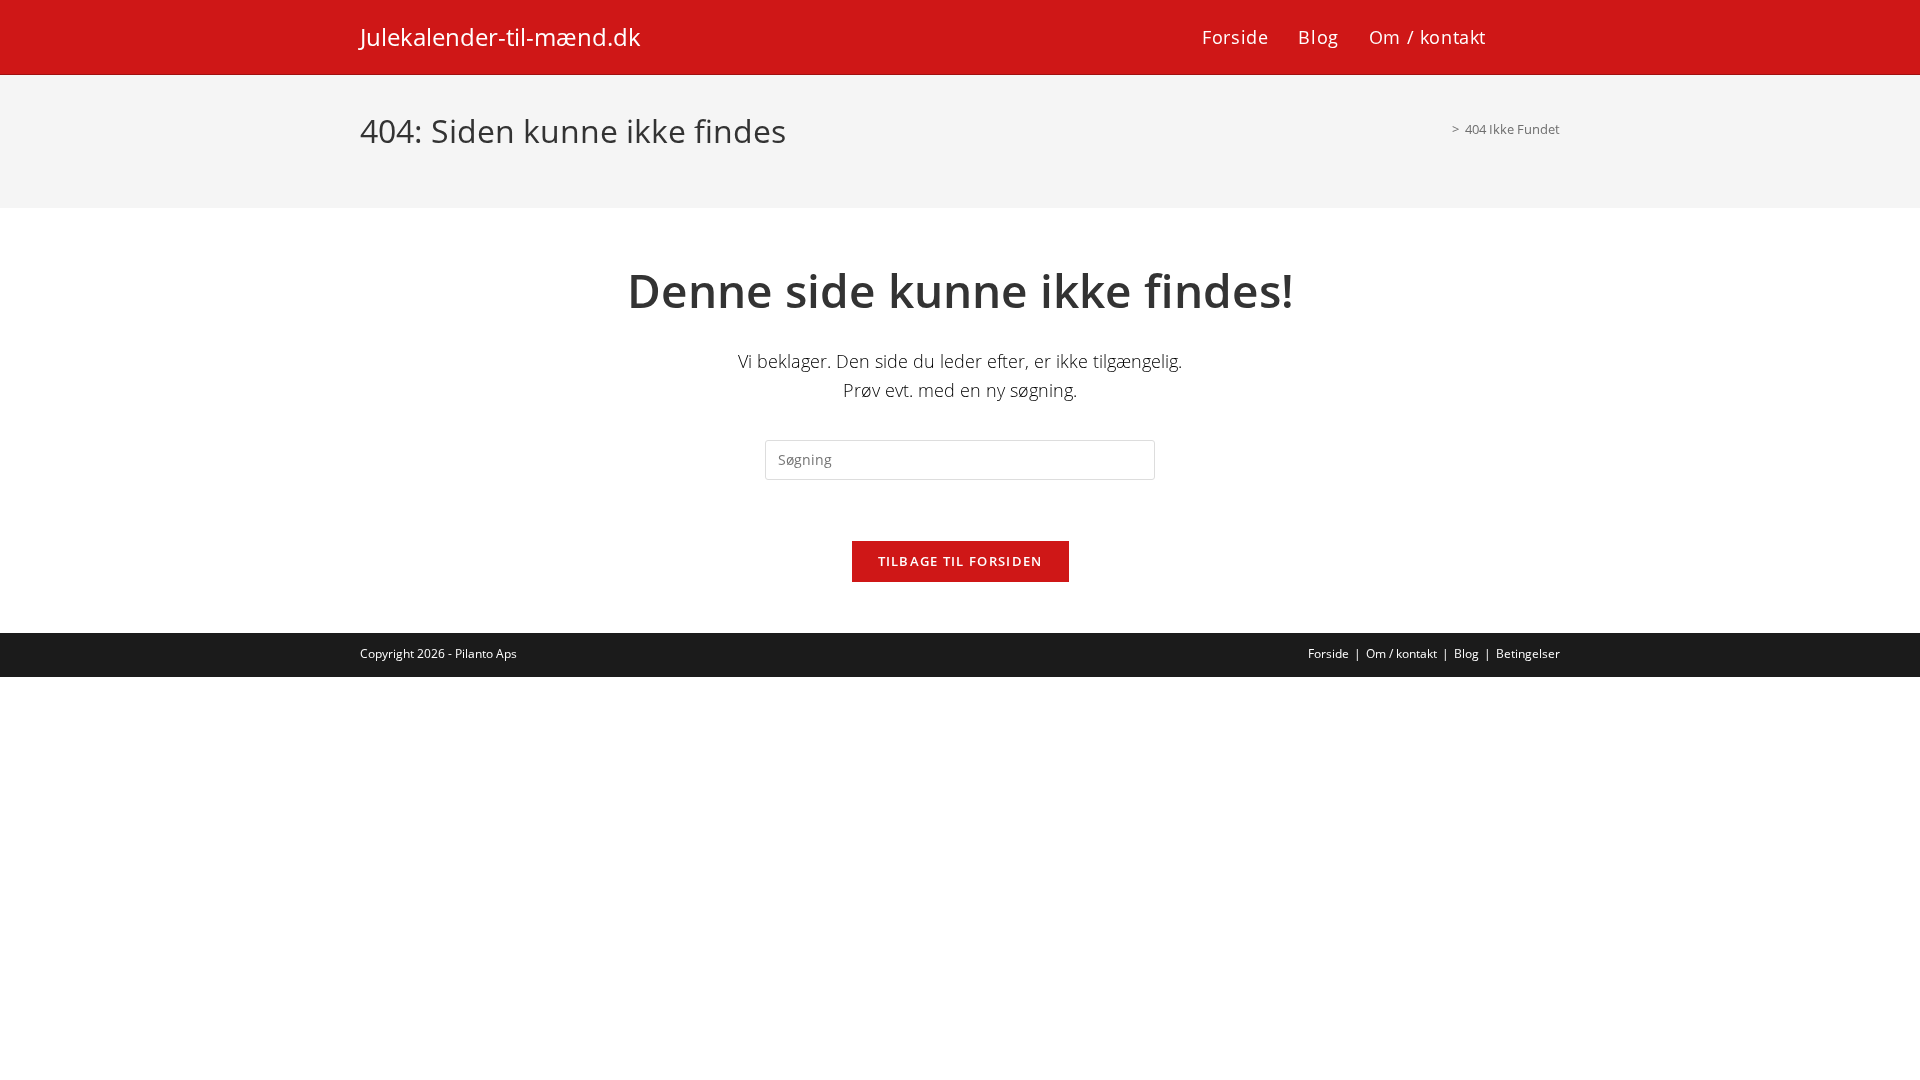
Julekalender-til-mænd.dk (500, 36)
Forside (1328, 653)
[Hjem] (1441, 129)
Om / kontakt (1401, 653)
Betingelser (1528, 653)
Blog (1466, 653)
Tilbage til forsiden (960, 561)
